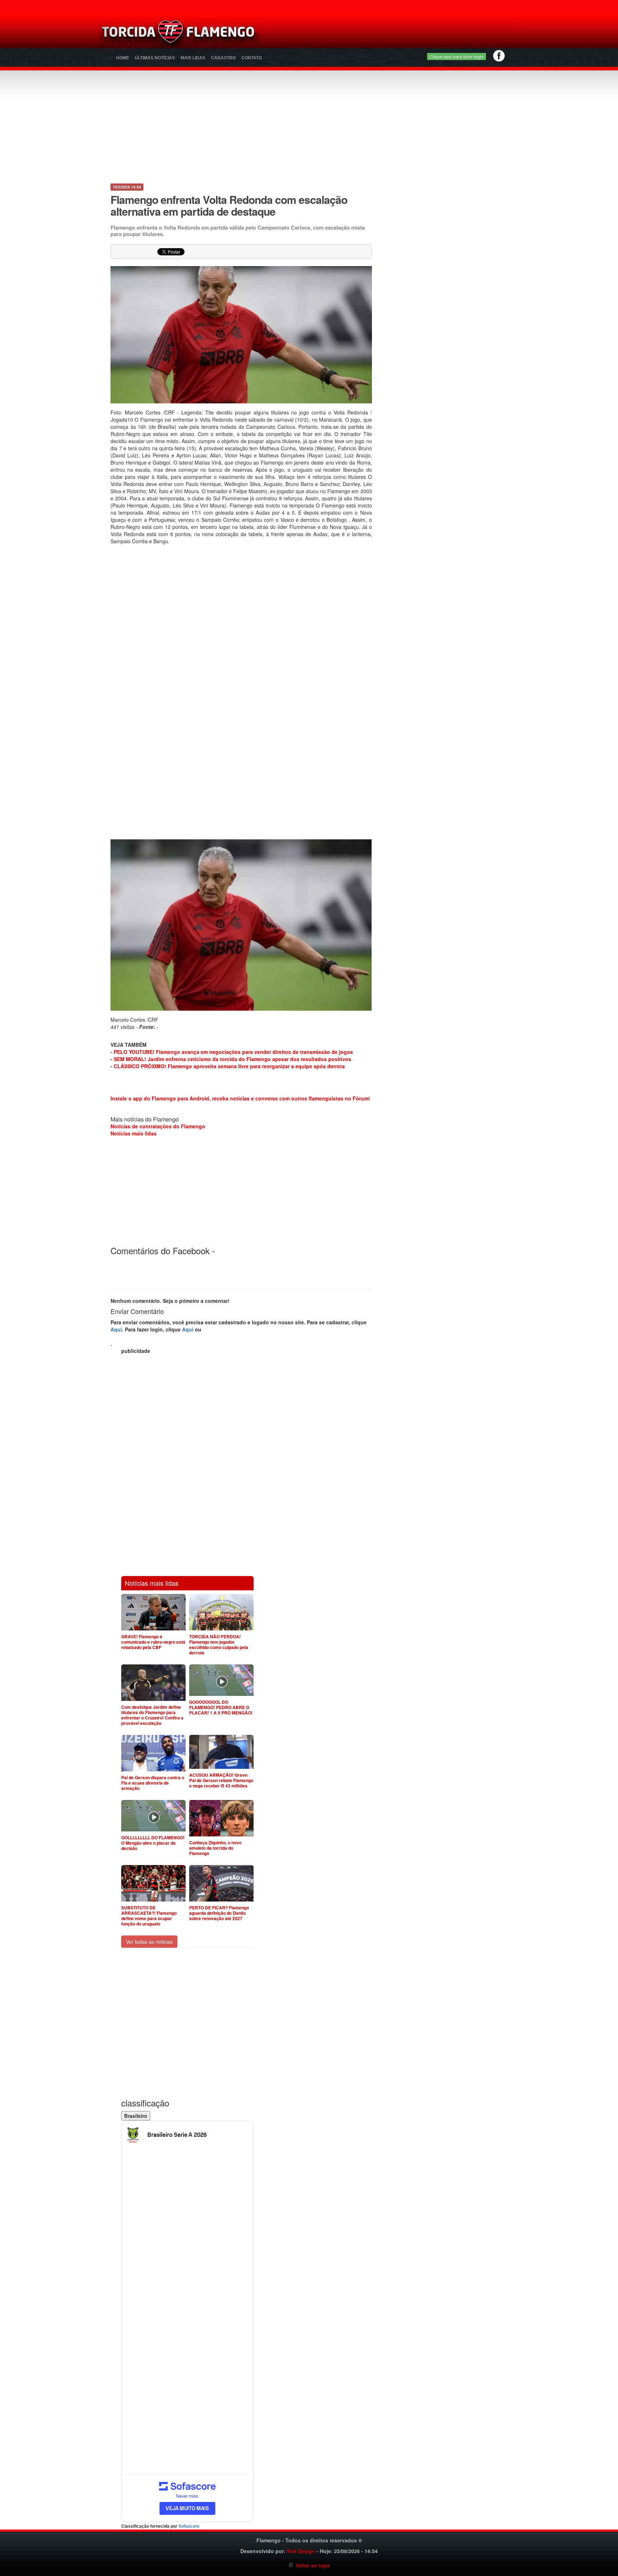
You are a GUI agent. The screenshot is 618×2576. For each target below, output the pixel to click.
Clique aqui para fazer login (457, 56)
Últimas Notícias (155, 58)
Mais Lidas (193, 58)
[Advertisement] (393, 34)
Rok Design (301, 2551)
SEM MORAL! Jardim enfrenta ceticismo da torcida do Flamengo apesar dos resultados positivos (232, 1059)
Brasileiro (136, 2116)
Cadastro (223, 58)
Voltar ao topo (312, 2565)
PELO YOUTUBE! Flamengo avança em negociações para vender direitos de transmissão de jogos (233, 1052)
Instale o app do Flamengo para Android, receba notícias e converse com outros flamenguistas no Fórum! (240, 1098)
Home (123, 58)
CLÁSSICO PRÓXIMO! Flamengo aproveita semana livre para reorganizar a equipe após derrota (229, 1066)
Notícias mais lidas (134, 1133)
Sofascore (189, 2526)
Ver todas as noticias (149, 1942)
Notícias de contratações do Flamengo (158, 1126)
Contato (252, 58)
